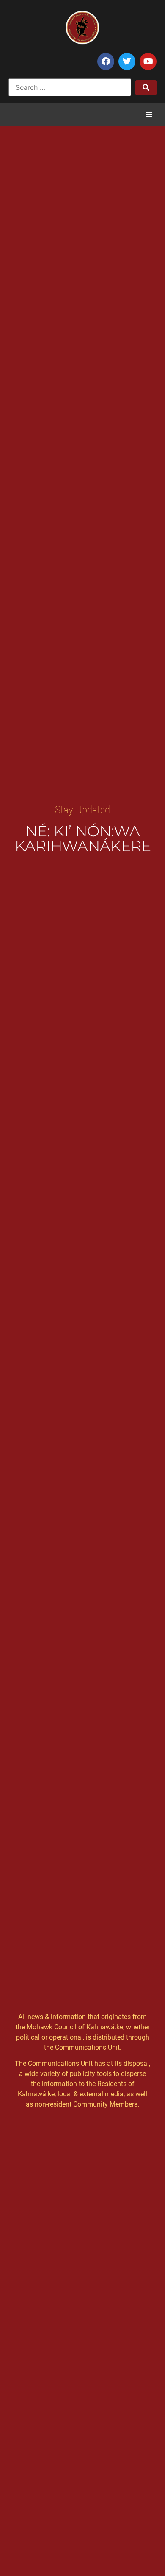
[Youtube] (148, 61)
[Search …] (70, 87)
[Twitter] (127, 61)
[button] (149, 115)
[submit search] (146, 88)
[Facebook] (106, 61)
